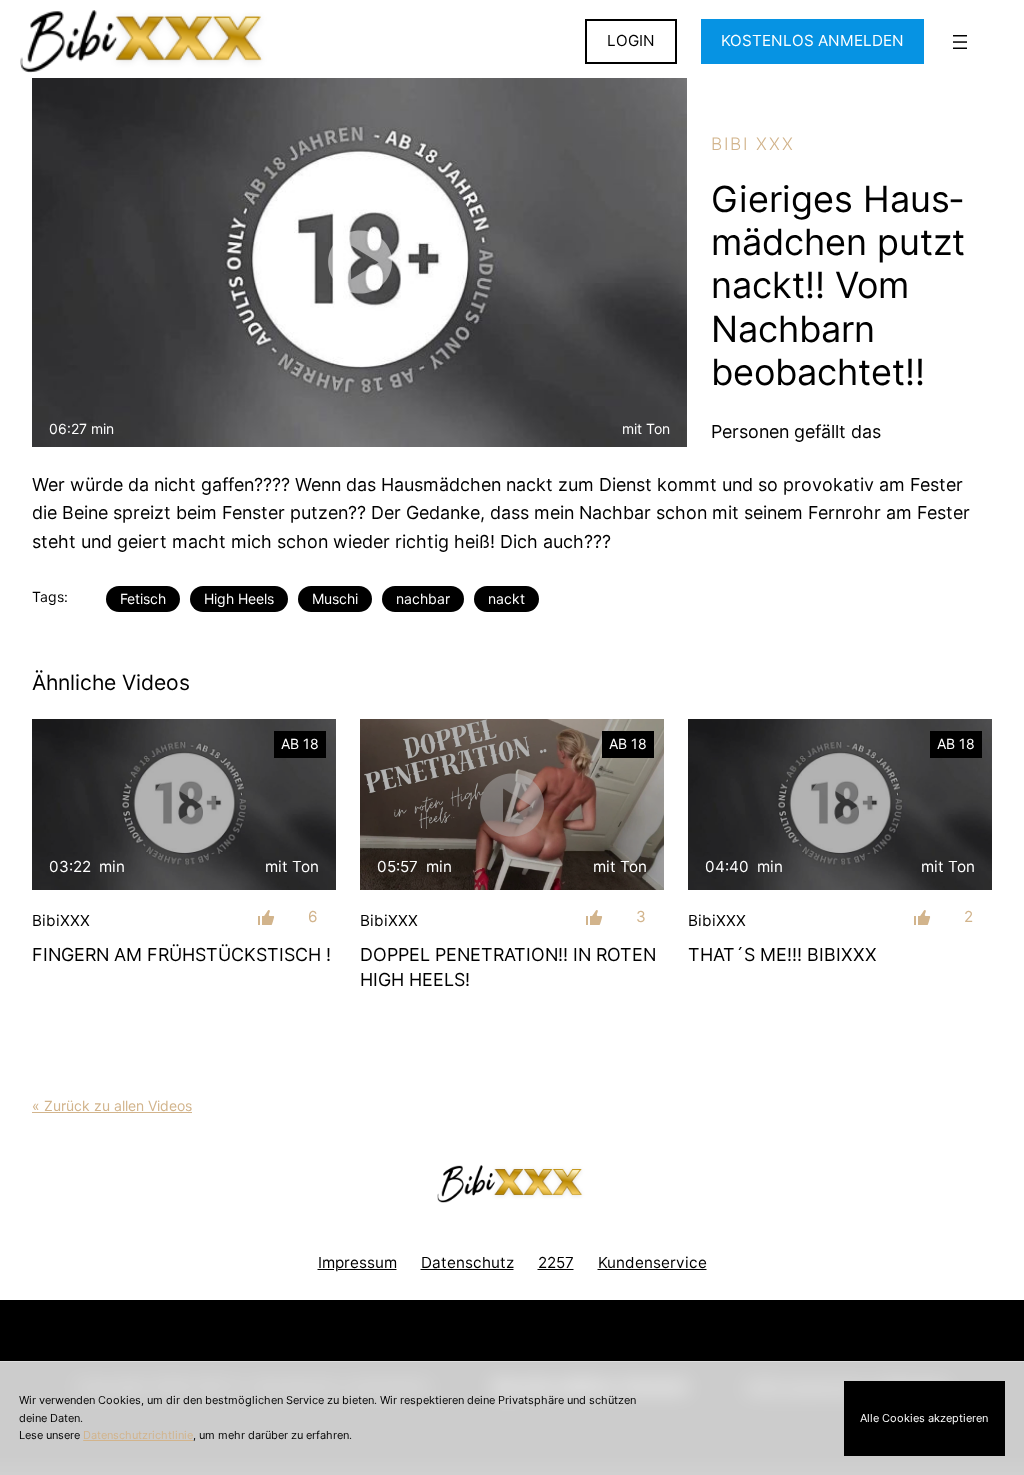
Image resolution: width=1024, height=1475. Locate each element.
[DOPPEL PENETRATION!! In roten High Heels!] (512, 804)
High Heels (239, 598)
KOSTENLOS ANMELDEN (812, 40)
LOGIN (631, 40)
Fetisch (143, 598)
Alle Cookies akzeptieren (924, 1418)
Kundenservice (652, 1262)
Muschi (335, 598)
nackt (506, 598)
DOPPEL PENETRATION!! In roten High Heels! (508, 967)
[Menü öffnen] (960, 42)
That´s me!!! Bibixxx (782, 954)
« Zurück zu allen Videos (112, 1105)
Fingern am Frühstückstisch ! (181, 954)
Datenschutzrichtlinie (138, 1435)
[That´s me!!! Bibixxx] (840, 804)
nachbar (423, 598)
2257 (556, 1262)
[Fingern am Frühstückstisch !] (184, 804)
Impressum (357, 1262)
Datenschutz (467, 1262)
